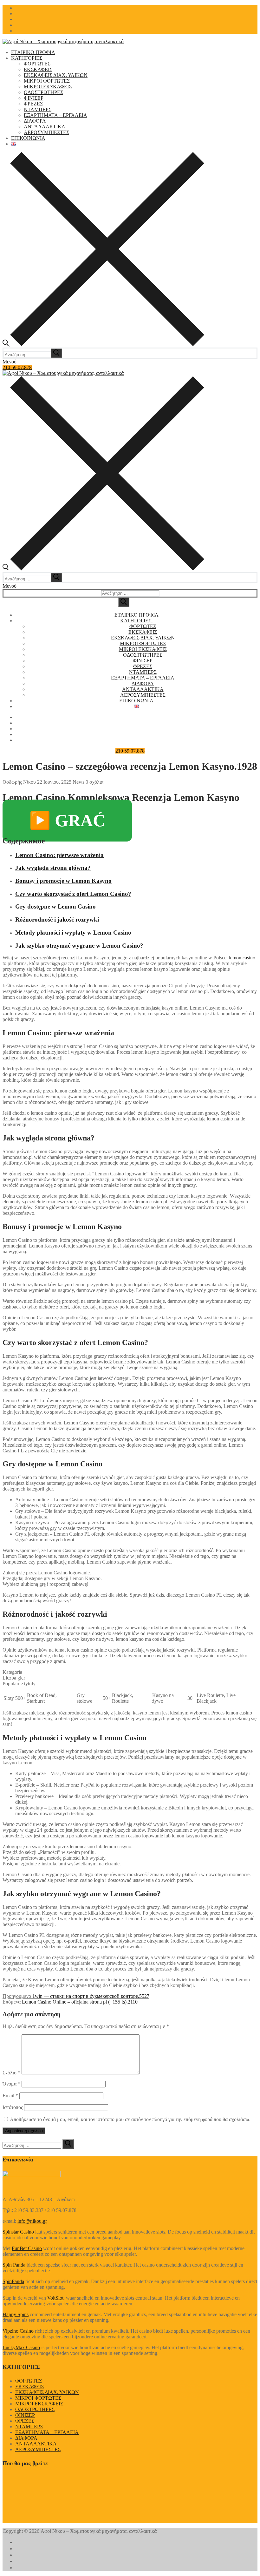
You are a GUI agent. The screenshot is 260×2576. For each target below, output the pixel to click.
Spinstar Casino (18, 2232)
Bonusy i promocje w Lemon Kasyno (63, 881)
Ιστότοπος (13, 2107)
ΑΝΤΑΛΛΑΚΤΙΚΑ (36, 2444)
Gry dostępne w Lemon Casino (55, 906)
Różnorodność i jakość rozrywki (57, 920)
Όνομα (11, 2084)
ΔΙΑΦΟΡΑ (26, 2438)
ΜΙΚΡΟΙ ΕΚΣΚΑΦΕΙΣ (39, 2404)
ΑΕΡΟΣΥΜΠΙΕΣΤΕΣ (38, 2449)
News (78, 782)
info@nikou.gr (32, 2221)
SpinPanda (13, 2281)
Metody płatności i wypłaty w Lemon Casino (73, 933)
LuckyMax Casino (21, 2347)
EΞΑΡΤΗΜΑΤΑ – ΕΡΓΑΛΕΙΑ (47, 2432)
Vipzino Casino (18, 2331)
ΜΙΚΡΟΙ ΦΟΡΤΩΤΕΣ (38, 2398)
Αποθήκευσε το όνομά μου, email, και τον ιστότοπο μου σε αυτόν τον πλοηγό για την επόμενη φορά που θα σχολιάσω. (130, 2119)
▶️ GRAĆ (67, 821)
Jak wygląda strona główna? (53, 868)
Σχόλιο (11, 2073)
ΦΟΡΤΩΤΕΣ (29, 2381)
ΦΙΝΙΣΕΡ (25, 2415)
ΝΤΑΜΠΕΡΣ (29, 2427)
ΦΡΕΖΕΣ (25, 2421)
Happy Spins (16, 2314)
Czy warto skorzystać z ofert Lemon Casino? (73, 894)
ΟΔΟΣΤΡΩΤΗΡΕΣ (35, 2409)
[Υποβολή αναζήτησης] (124, 602)
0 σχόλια (94, 782)
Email (10, 2096)
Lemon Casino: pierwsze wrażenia (59, 855)
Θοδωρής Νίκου (19, 782)
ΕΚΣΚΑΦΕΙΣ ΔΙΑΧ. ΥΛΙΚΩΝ (47, 2392)
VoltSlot (55, 2298)
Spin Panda (14, 2265)
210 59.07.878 (17, 367)
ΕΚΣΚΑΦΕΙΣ (29, 2387)
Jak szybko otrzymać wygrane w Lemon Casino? (79, 946)
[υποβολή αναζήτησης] (56, 353)
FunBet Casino (27, 2248)
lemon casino (242, 958)
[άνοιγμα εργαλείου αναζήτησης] (103, 345)
